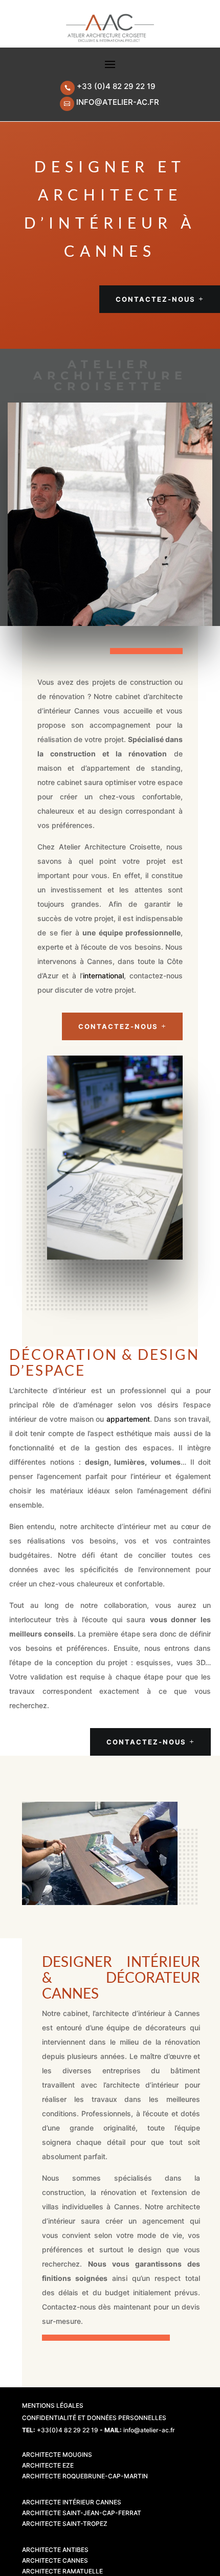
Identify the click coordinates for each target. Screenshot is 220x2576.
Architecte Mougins (57, 2455)
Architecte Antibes (55, 2550)
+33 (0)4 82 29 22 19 (116, 86)
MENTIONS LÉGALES (53, 2405)
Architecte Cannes (55, 2560)
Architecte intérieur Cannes (72, 2502)
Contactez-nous (156, 299)
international (103, 976)
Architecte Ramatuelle (62, 2571)
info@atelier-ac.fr (118, 102)
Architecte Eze (48, 2465)
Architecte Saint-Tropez (65, 2524)
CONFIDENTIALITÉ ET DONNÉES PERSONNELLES (94, 2418)
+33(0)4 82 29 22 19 (68, 2430)
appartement (128, 1419)
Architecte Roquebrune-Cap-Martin (85, 2476)
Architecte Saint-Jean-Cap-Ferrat (82, 2513)
